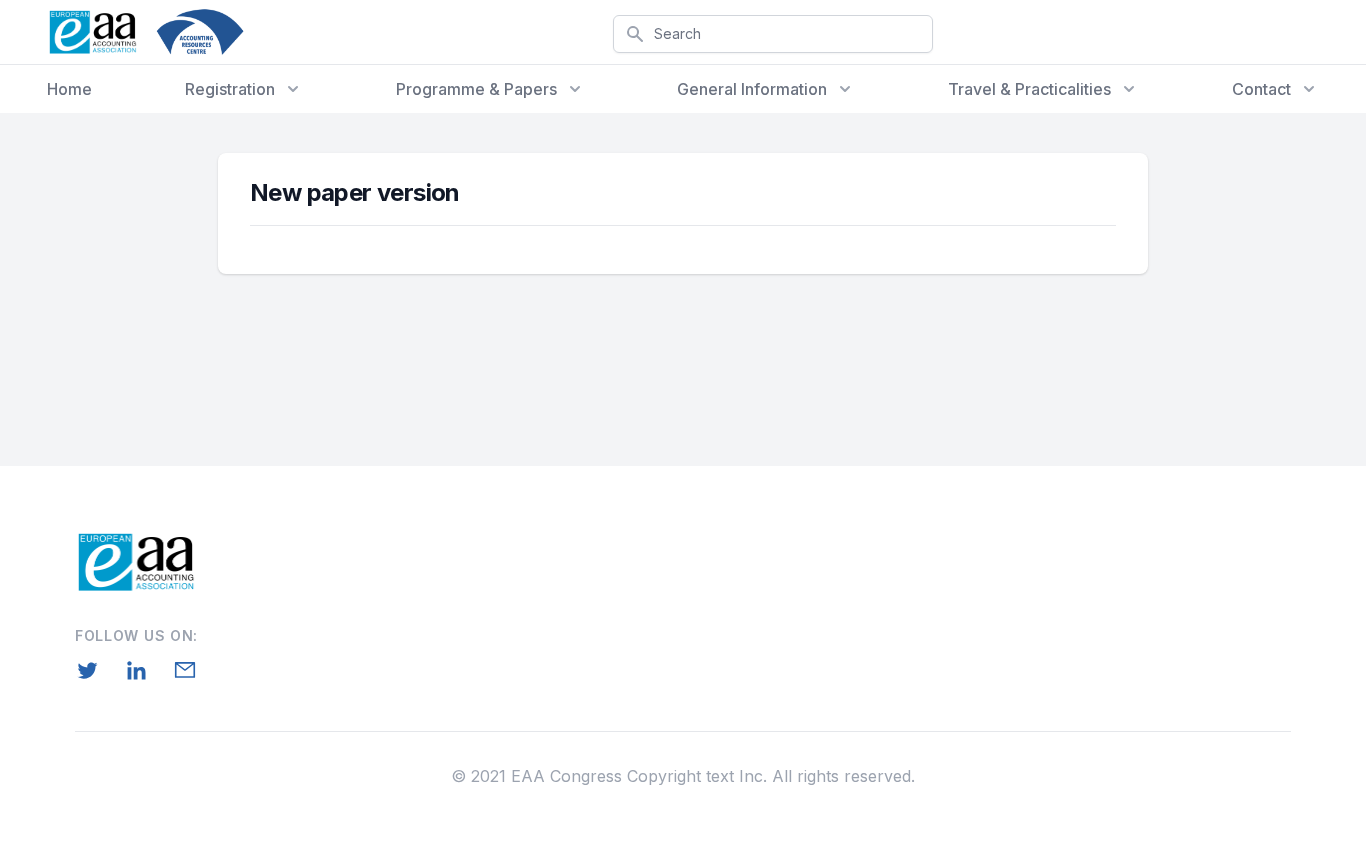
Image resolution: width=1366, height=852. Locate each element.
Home (69, 89)
